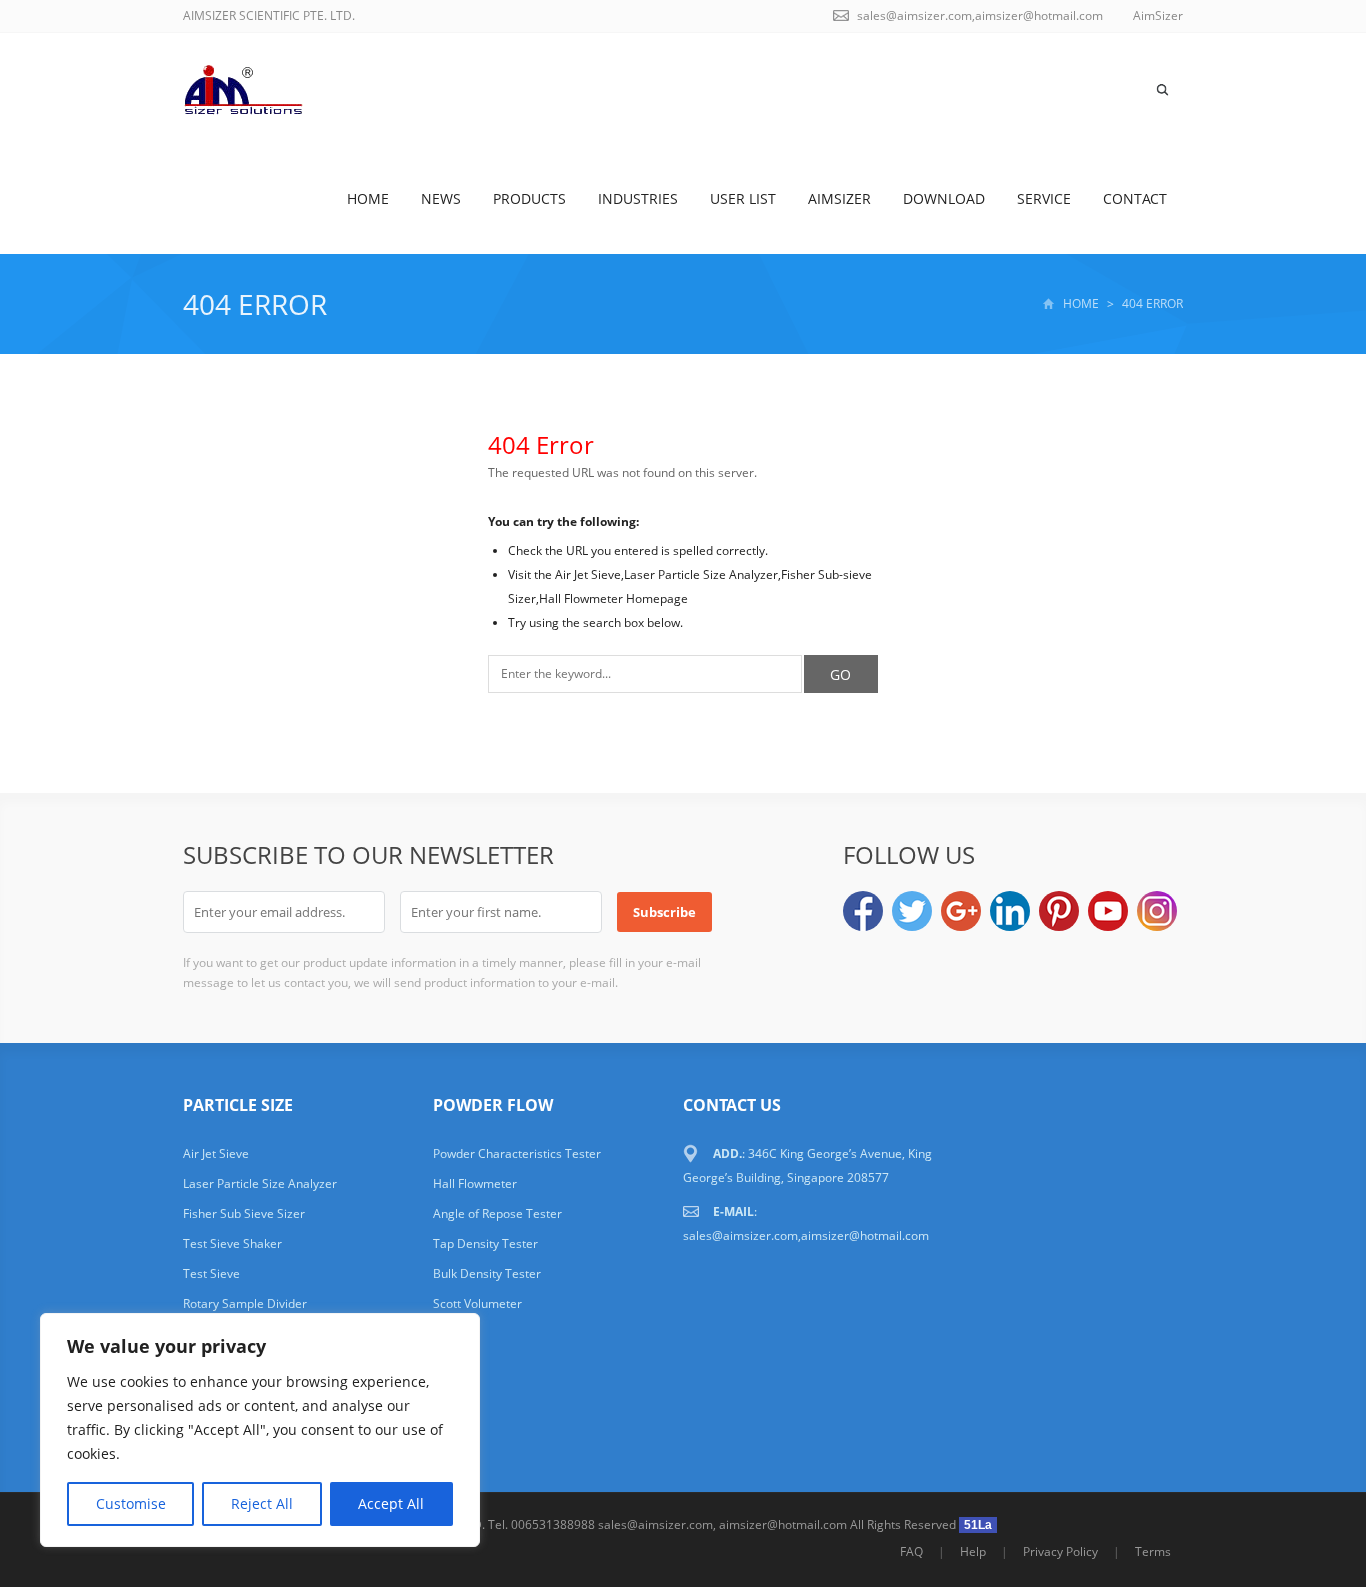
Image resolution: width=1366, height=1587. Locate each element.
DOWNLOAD (944, 198)
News (441, 198)
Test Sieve (211, 1273)
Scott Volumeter (477, 1303)
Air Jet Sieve (216, 1153)
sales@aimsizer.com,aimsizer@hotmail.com (980, 15)
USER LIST (743, 198)
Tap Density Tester (485, 1243)
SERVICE (1044, 198)
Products (529, 198)
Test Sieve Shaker (232, 1243)
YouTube (1108, 911)
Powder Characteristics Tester (517, 1153)
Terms (1153, 1551)
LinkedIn (1010, 911)
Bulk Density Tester (487, 1273)
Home (368, 198)
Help (973, 1551)
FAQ (911, 1551)
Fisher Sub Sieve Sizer (244, 1213)
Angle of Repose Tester (497, 1213)
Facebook (863, 911)
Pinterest (1059, 911)
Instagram (1157, 911)
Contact (1135, 198)
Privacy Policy (1060, 1551)
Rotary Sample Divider (245, 1303)
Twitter (912, 911)
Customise (131, 1503)
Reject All (262, 1503)
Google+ (961, 911)
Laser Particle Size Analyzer (260, 1183)
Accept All (391, 1503)
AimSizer (839, 198)
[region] (260, 1430)
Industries (638, 198)
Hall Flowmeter (475, 1183)
